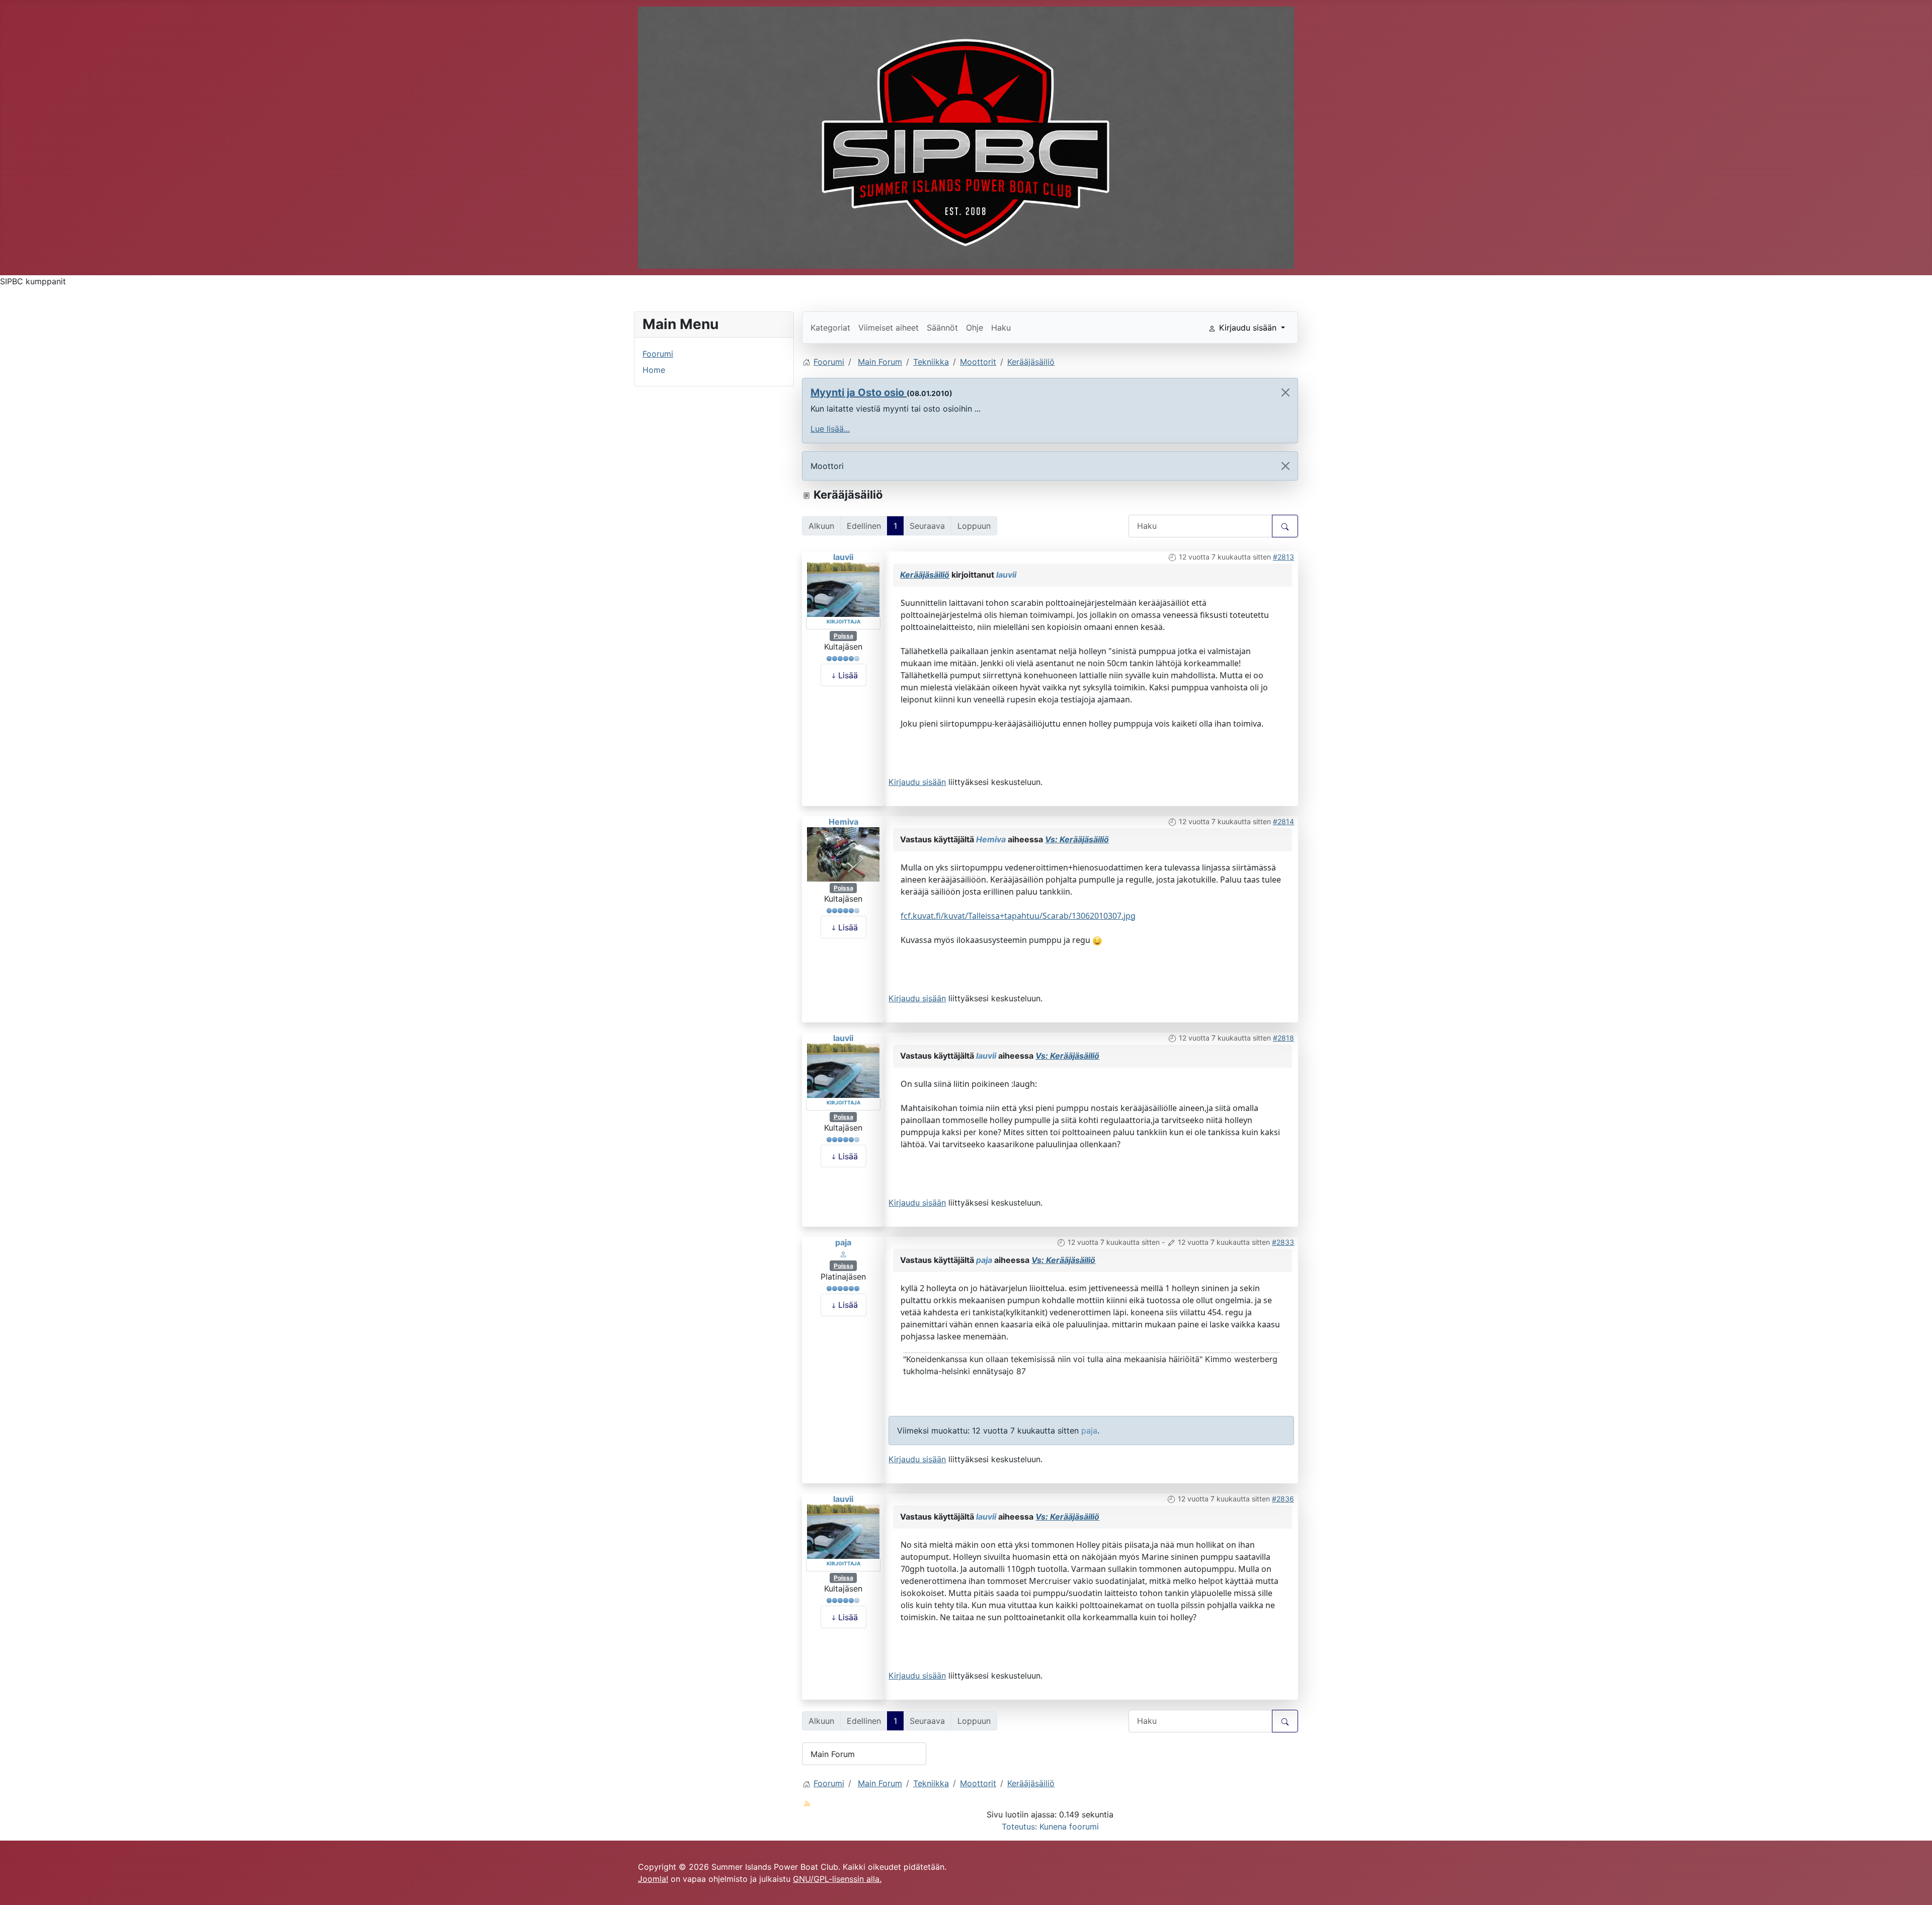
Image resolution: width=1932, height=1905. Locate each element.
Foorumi (658, 354)
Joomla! (653, 1879)
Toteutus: (1019, 1827)
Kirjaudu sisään (917, 782)
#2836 (1283, 1499)
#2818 (1283, 1038)
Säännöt (942, 328)
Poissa (843, 636)
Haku (1001, 328)
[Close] (1285, 392)
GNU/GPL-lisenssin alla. (837, 1879)
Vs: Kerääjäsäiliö (1077, 839)
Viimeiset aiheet (889, 328)
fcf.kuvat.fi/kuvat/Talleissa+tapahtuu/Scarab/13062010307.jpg (1018, 916)
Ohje (975, 328)
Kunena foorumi (1069, 1827)
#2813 (1283, 557)
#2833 (1283, 1242)
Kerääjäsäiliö (925, 575)
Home (654, 370)
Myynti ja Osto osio (859, 392)
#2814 (1283, 821)
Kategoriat (830, 328)
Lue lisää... (830, 429)
